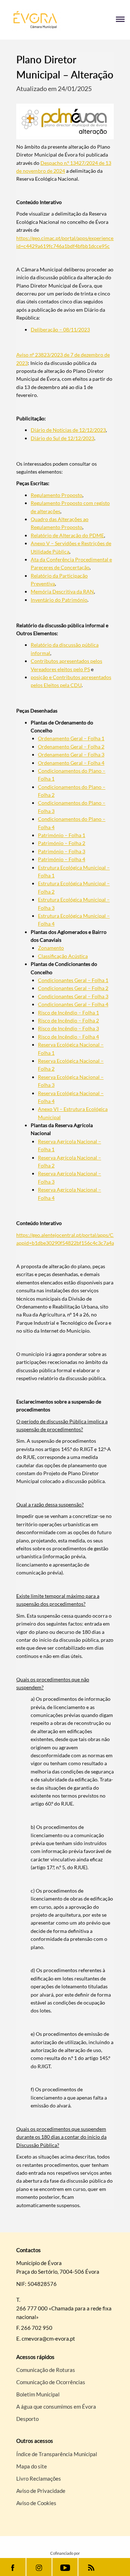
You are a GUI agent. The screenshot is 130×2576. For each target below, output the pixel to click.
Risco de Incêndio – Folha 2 (68, 1020)
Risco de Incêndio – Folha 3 (68, 1028)
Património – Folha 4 (62, 859)
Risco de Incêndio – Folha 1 (68, 1013)
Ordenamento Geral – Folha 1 (71, 738)
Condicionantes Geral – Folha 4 (73, 1004)
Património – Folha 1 (62, 835)
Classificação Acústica (63, 956)
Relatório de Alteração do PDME (67, 535)
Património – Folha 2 (62, 843)
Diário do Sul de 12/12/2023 (62, 438)
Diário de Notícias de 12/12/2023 (68, 430)
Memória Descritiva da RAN (62, 591)
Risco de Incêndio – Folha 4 (68, 1037)
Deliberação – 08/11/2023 (60, 329)
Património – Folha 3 (62, 851)
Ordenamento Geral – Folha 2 (71, 747)
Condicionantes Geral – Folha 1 (73, 980)
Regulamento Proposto (57, 495)
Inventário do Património (59, 600)
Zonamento (51, 948)
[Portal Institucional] (35, 20)
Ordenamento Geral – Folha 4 (71, 763)
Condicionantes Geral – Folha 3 (73, 996)
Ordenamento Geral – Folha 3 (71, 754)
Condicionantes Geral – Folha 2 (73, 988)
